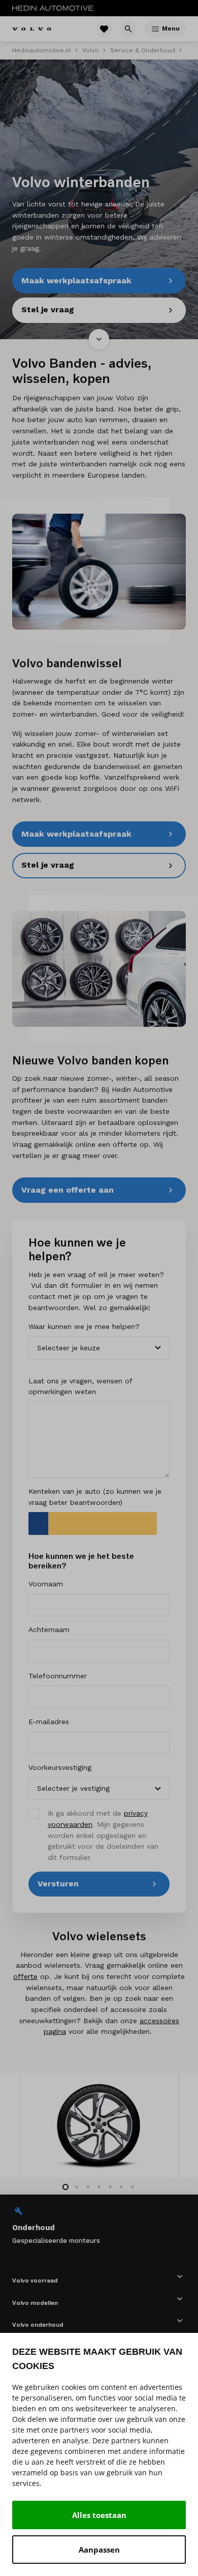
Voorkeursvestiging (60, 1767)
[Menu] (155, 29)
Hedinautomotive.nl (42, 50)
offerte (25, 1976)
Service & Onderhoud (143, 50)
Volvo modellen (35, 2303)
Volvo (91, 50)
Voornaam (46, 1584)
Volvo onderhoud (38, 2325)
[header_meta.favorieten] (104, 29)
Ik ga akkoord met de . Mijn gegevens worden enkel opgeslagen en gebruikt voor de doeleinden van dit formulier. (103, 1835)
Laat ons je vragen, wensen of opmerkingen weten (80, 1386)
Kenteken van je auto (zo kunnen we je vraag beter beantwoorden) (95, 1497)
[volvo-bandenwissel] (99, 572)
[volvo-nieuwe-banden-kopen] (99, 969)
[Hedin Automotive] (53, 8)
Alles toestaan (99, 2515)
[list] (99, 2225)
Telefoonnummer (58, 1676)
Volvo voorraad (35, 2280)
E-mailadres (49, 1722)
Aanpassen (99, 2550)
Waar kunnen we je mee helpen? (84, 1326)
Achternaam (49, 1630)
